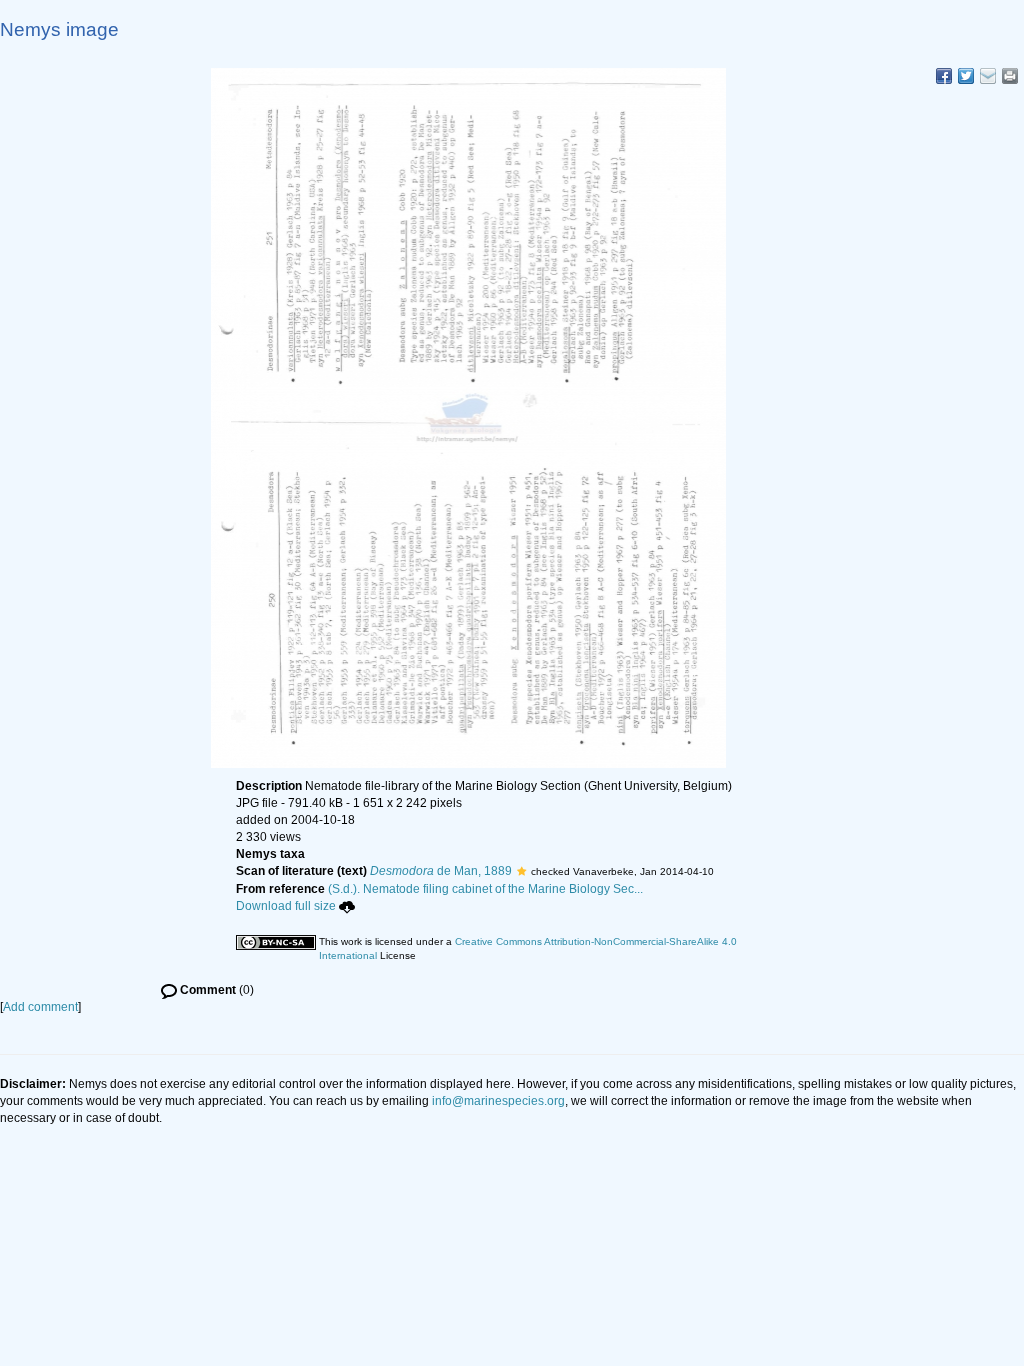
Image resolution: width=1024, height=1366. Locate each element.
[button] (521, 871)
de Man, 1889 (441, 871)
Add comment (40, 1007)
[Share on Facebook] (944, 76)
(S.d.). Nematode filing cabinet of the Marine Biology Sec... (485, 889)
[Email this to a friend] (1010, 76)
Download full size (286, 906)
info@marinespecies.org (498, 1101)
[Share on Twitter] (966, 76)
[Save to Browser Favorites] (988, 76)
